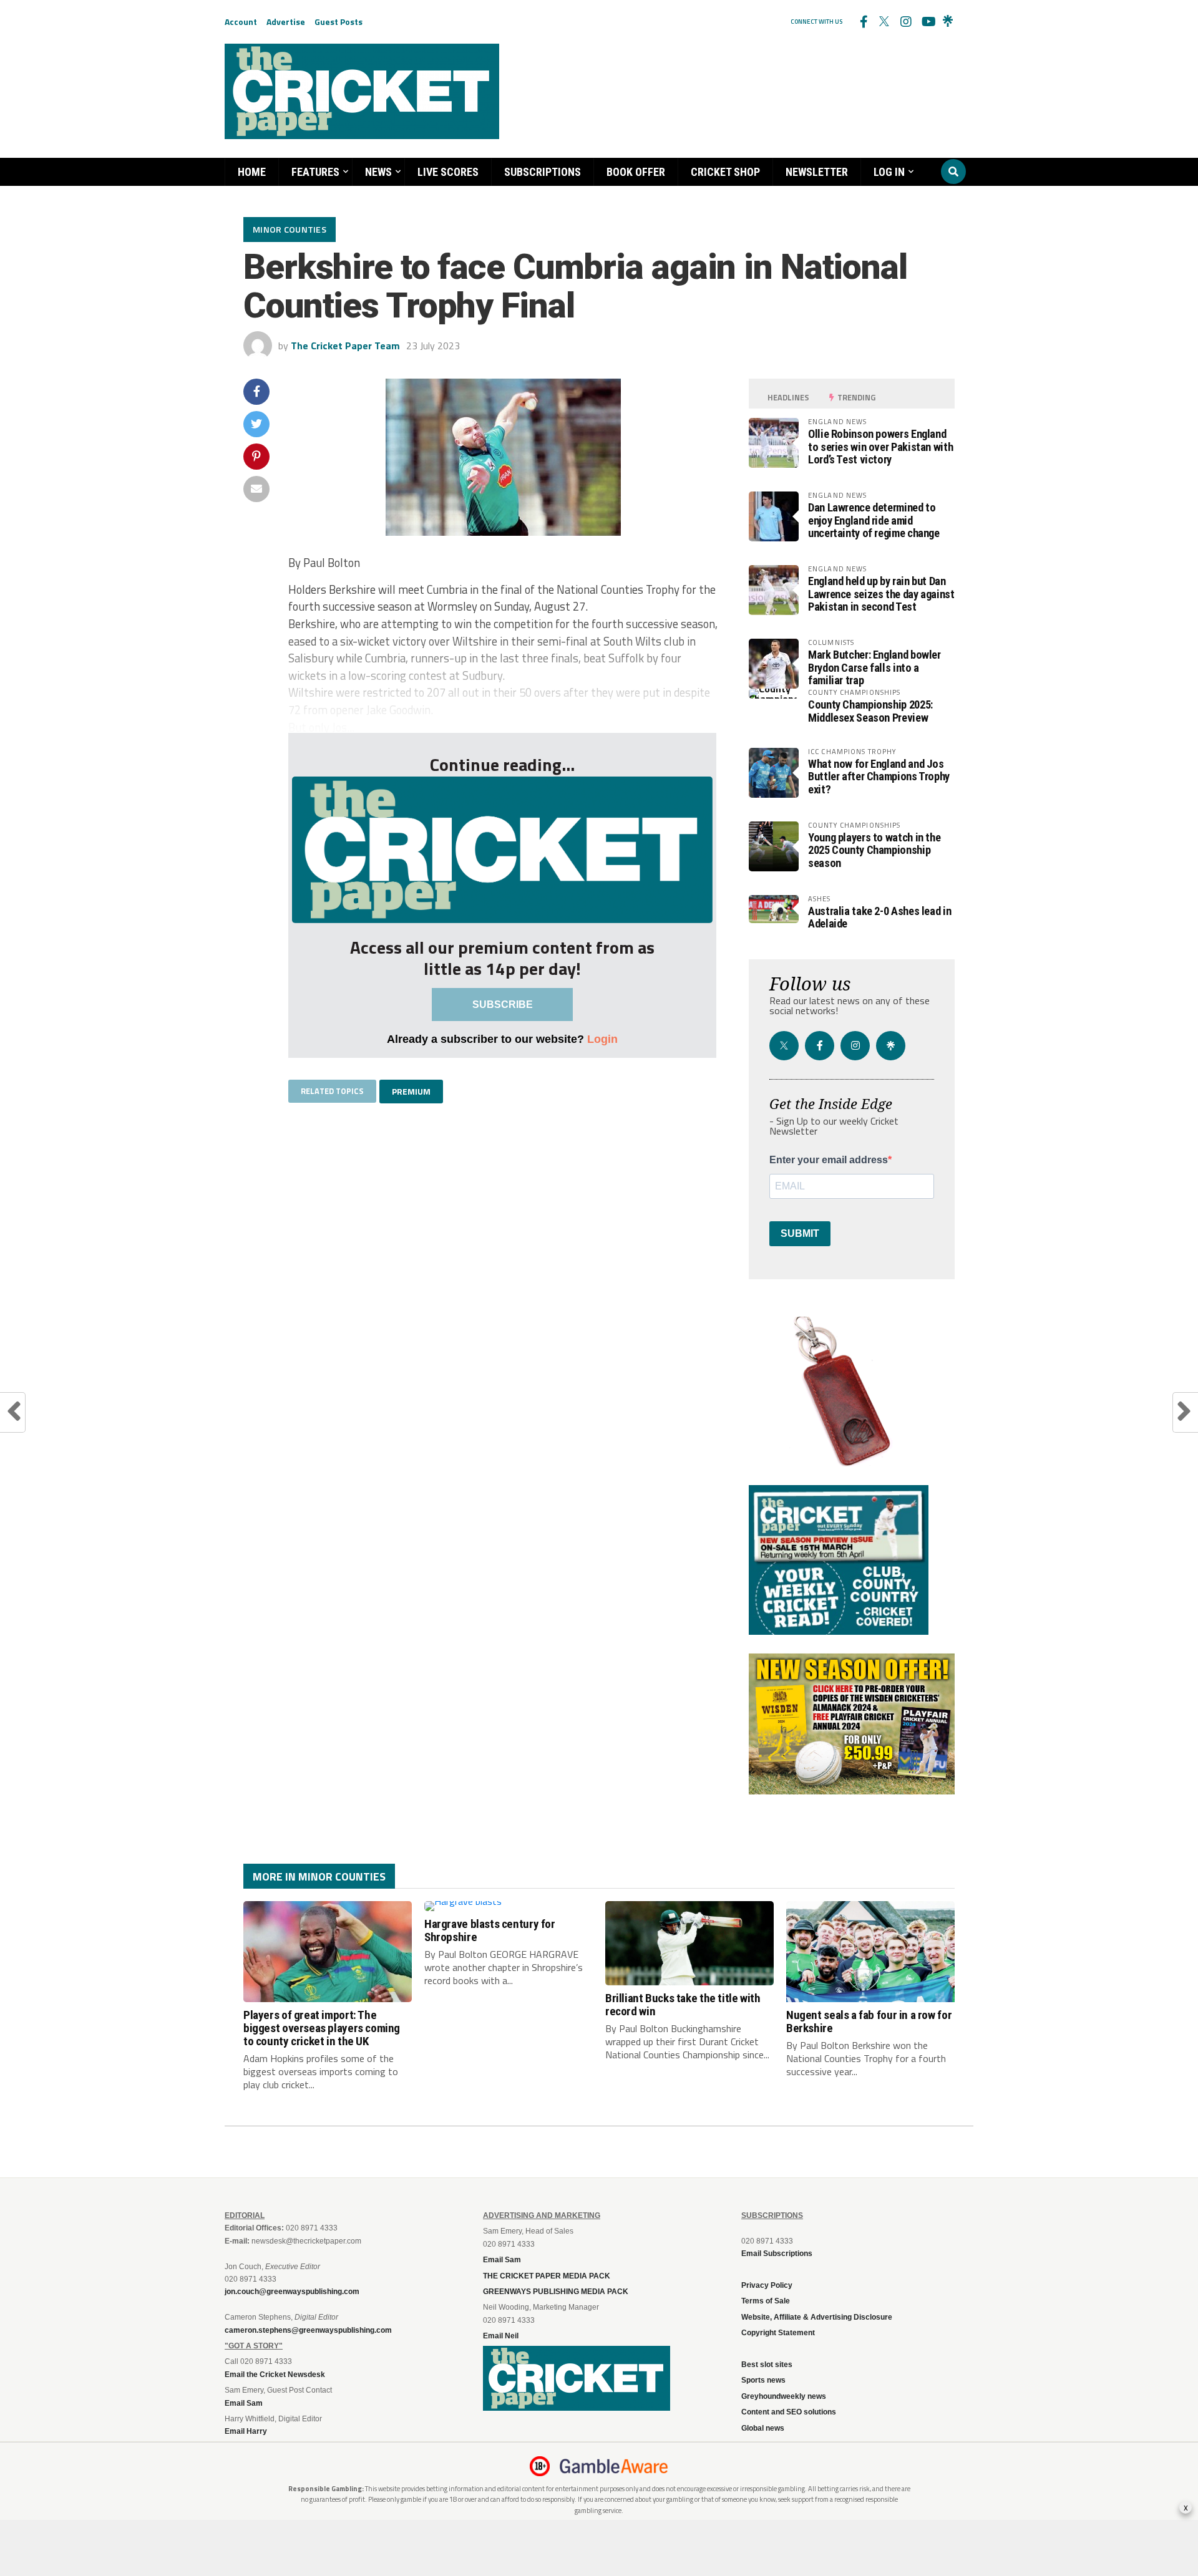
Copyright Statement (778, 2333)
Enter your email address (829, 1160)
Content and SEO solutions (789, 2412)
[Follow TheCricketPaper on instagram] (905, 22)
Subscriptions (543, 172)
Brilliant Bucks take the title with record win (683, 2005)
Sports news (763, 2380)
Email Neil (501, 2336)
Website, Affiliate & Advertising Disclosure (817, 2317)
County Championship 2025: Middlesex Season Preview (870, 711)
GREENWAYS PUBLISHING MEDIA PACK (556, 2292)
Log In (889, 172)
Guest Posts (338, 22)
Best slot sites (767, 2365)
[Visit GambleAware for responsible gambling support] (614, 2466)
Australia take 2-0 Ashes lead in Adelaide (879, 917)
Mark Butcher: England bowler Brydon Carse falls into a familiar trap (874, 667)
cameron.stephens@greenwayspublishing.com (308, 2330)
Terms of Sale (766, 2301)
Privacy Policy (767, 2285)
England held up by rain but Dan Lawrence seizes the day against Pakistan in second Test (881, 593)
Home (252, 172)
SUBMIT (800, 1233)
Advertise (286, 22)
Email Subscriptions (777, 2254)
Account (241, 22)
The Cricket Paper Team (345, 346)
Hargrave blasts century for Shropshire (490, 1930)
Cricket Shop (725, 172)
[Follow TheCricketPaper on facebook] (863, 22)
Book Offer (636, 172)
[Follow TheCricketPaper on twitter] (884, 22)
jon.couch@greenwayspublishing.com (292, 2292)
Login (602, 1039)
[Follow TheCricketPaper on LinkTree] (948, 22)
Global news (763, 2428)
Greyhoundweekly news (784, 2396)
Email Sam (502, 2260)
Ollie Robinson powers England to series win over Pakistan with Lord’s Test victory (880, 446)
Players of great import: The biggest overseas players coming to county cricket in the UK (322, 2028)
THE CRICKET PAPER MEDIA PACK (547, 2276)
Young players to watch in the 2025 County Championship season (874, 850)
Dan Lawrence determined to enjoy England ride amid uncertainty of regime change (874, 520)
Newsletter (817, 172)
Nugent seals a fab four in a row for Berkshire (869, 2022)
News (378, 172)
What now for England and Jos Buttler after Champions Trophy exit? (879, 776)
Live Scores (448, 172)
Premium (411, 1091)
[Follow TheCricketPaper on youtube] (927, 22)
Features (315, 172)
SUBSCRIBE (503, 1005)
